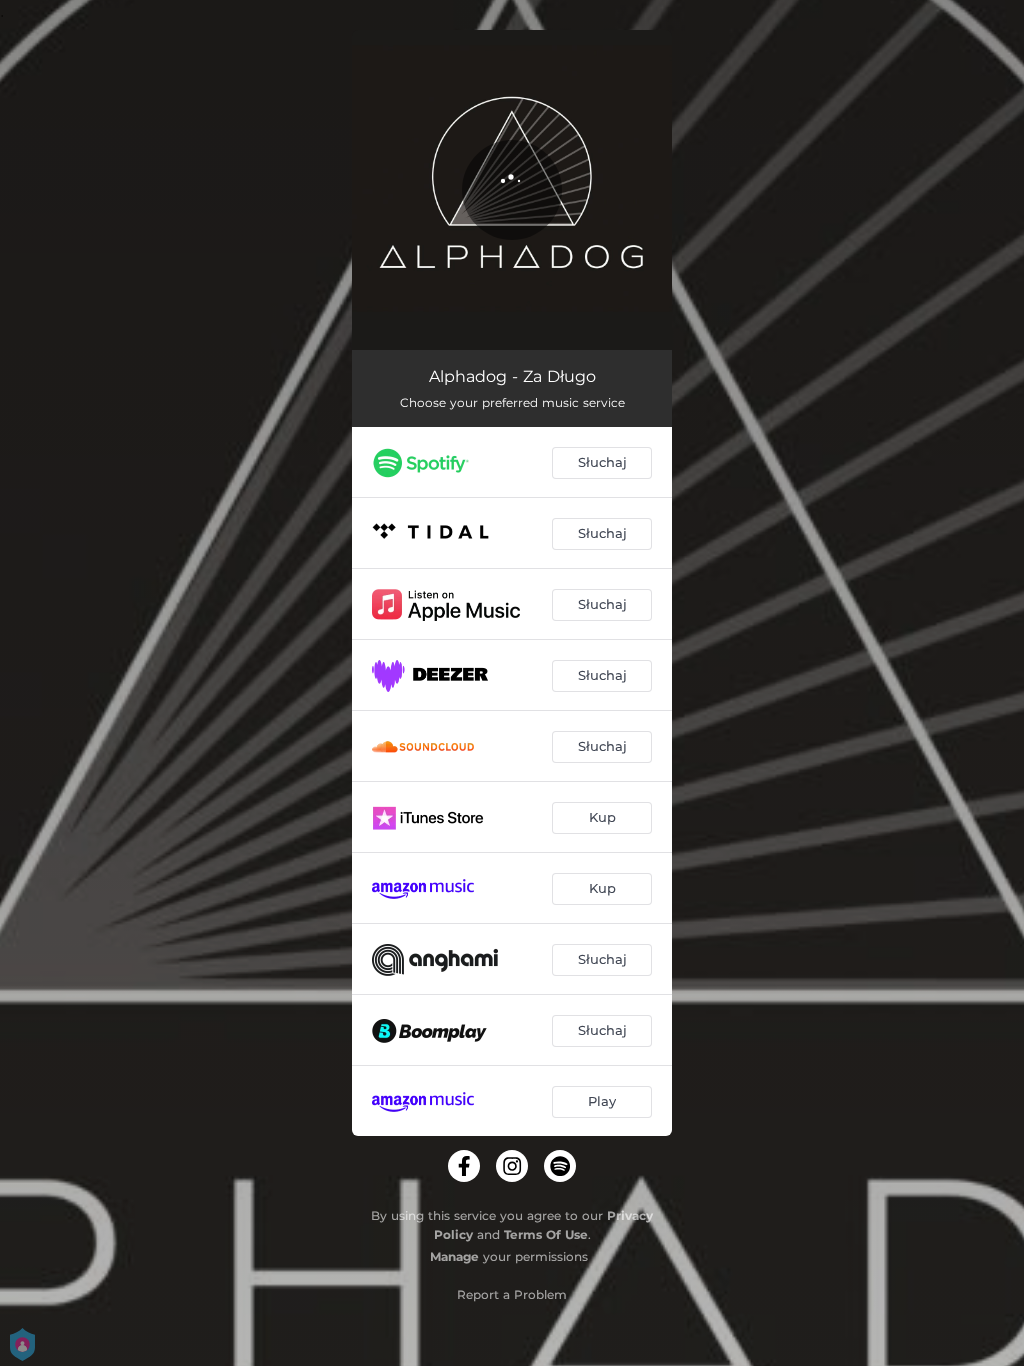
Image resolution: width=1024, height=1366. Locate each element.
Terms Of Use (546, 1234)
